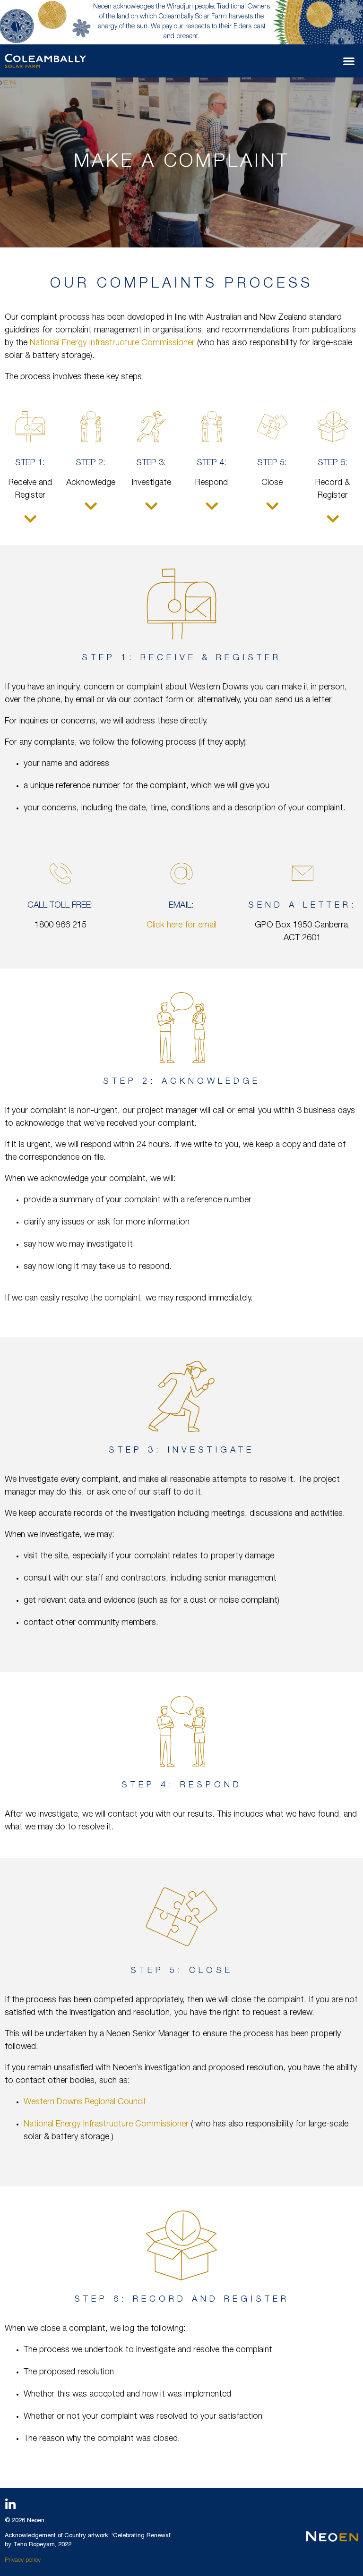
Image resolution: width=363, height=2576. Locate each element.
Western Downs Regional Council (84, 2102)
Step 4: (212, 463)
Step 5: (272, 463)
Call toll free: (60, 906)
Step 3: (151, 463)
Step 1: (30, 463)
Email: (181, 906)
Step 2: (91, 463)
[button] (349, 61)
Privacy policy (23, 2561)
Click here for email (181, 926)
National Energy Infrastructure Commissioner (113, 343)
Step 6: (333, 463)
